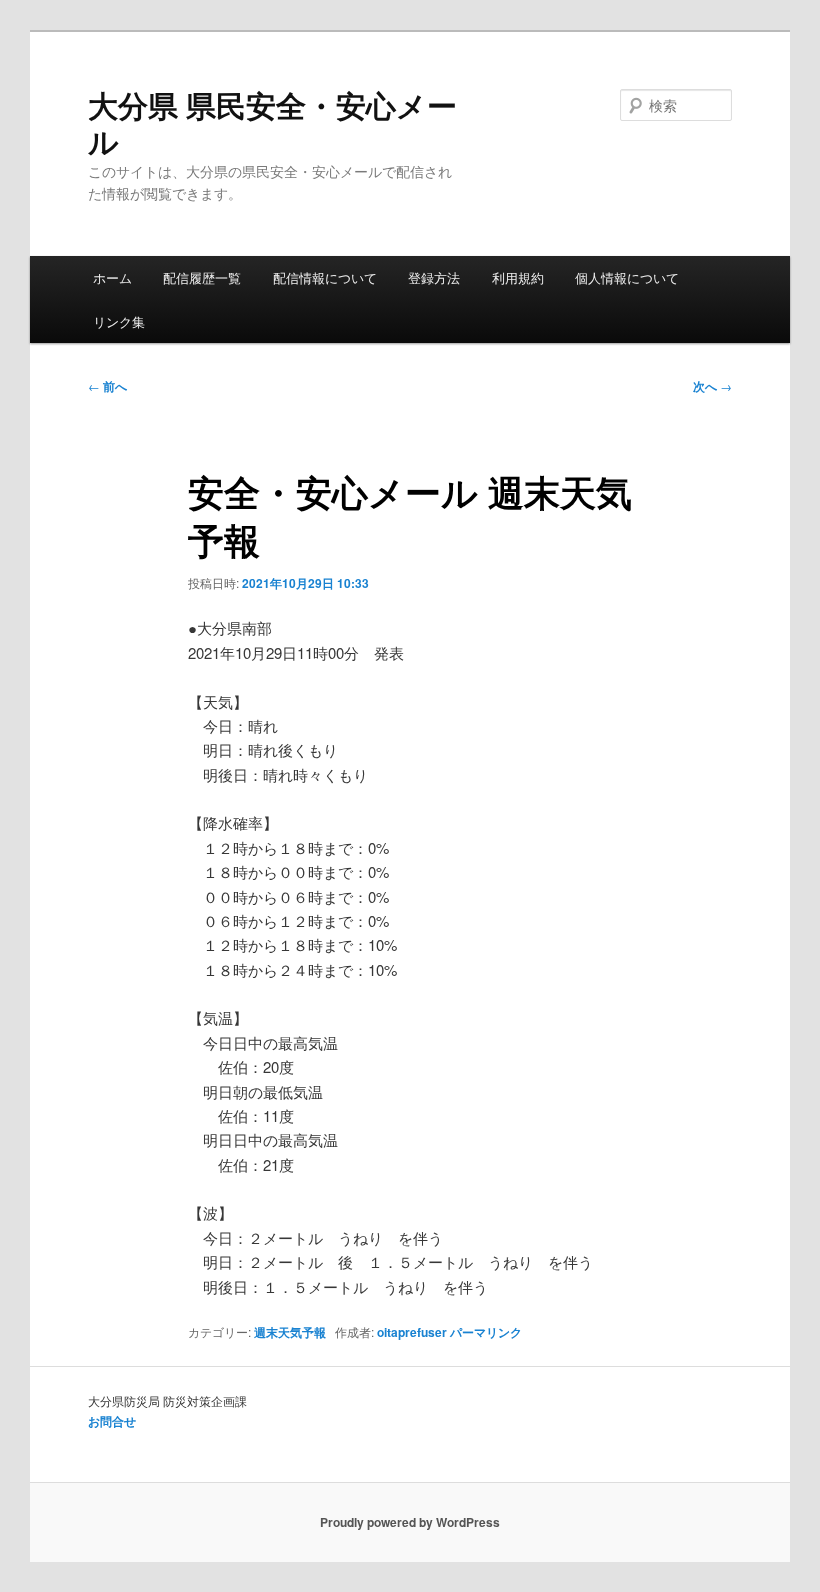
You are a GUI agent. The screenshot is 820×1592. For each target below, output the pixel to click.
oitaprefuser (412, 1332)
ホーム (112, 277)
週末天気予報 (290, 1332)
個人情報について (627, 277)
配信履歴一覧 (202, 277)
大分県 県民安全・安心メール (272, 122)
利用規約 (518, 277)
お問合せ (112, 1421)
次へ (712, 386)
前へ (107, 386)
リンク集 (119, 321)
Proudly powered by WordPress (410, 1522)
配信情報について (325, 277)
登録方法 (434, 277)
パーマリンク (486, 1332)
